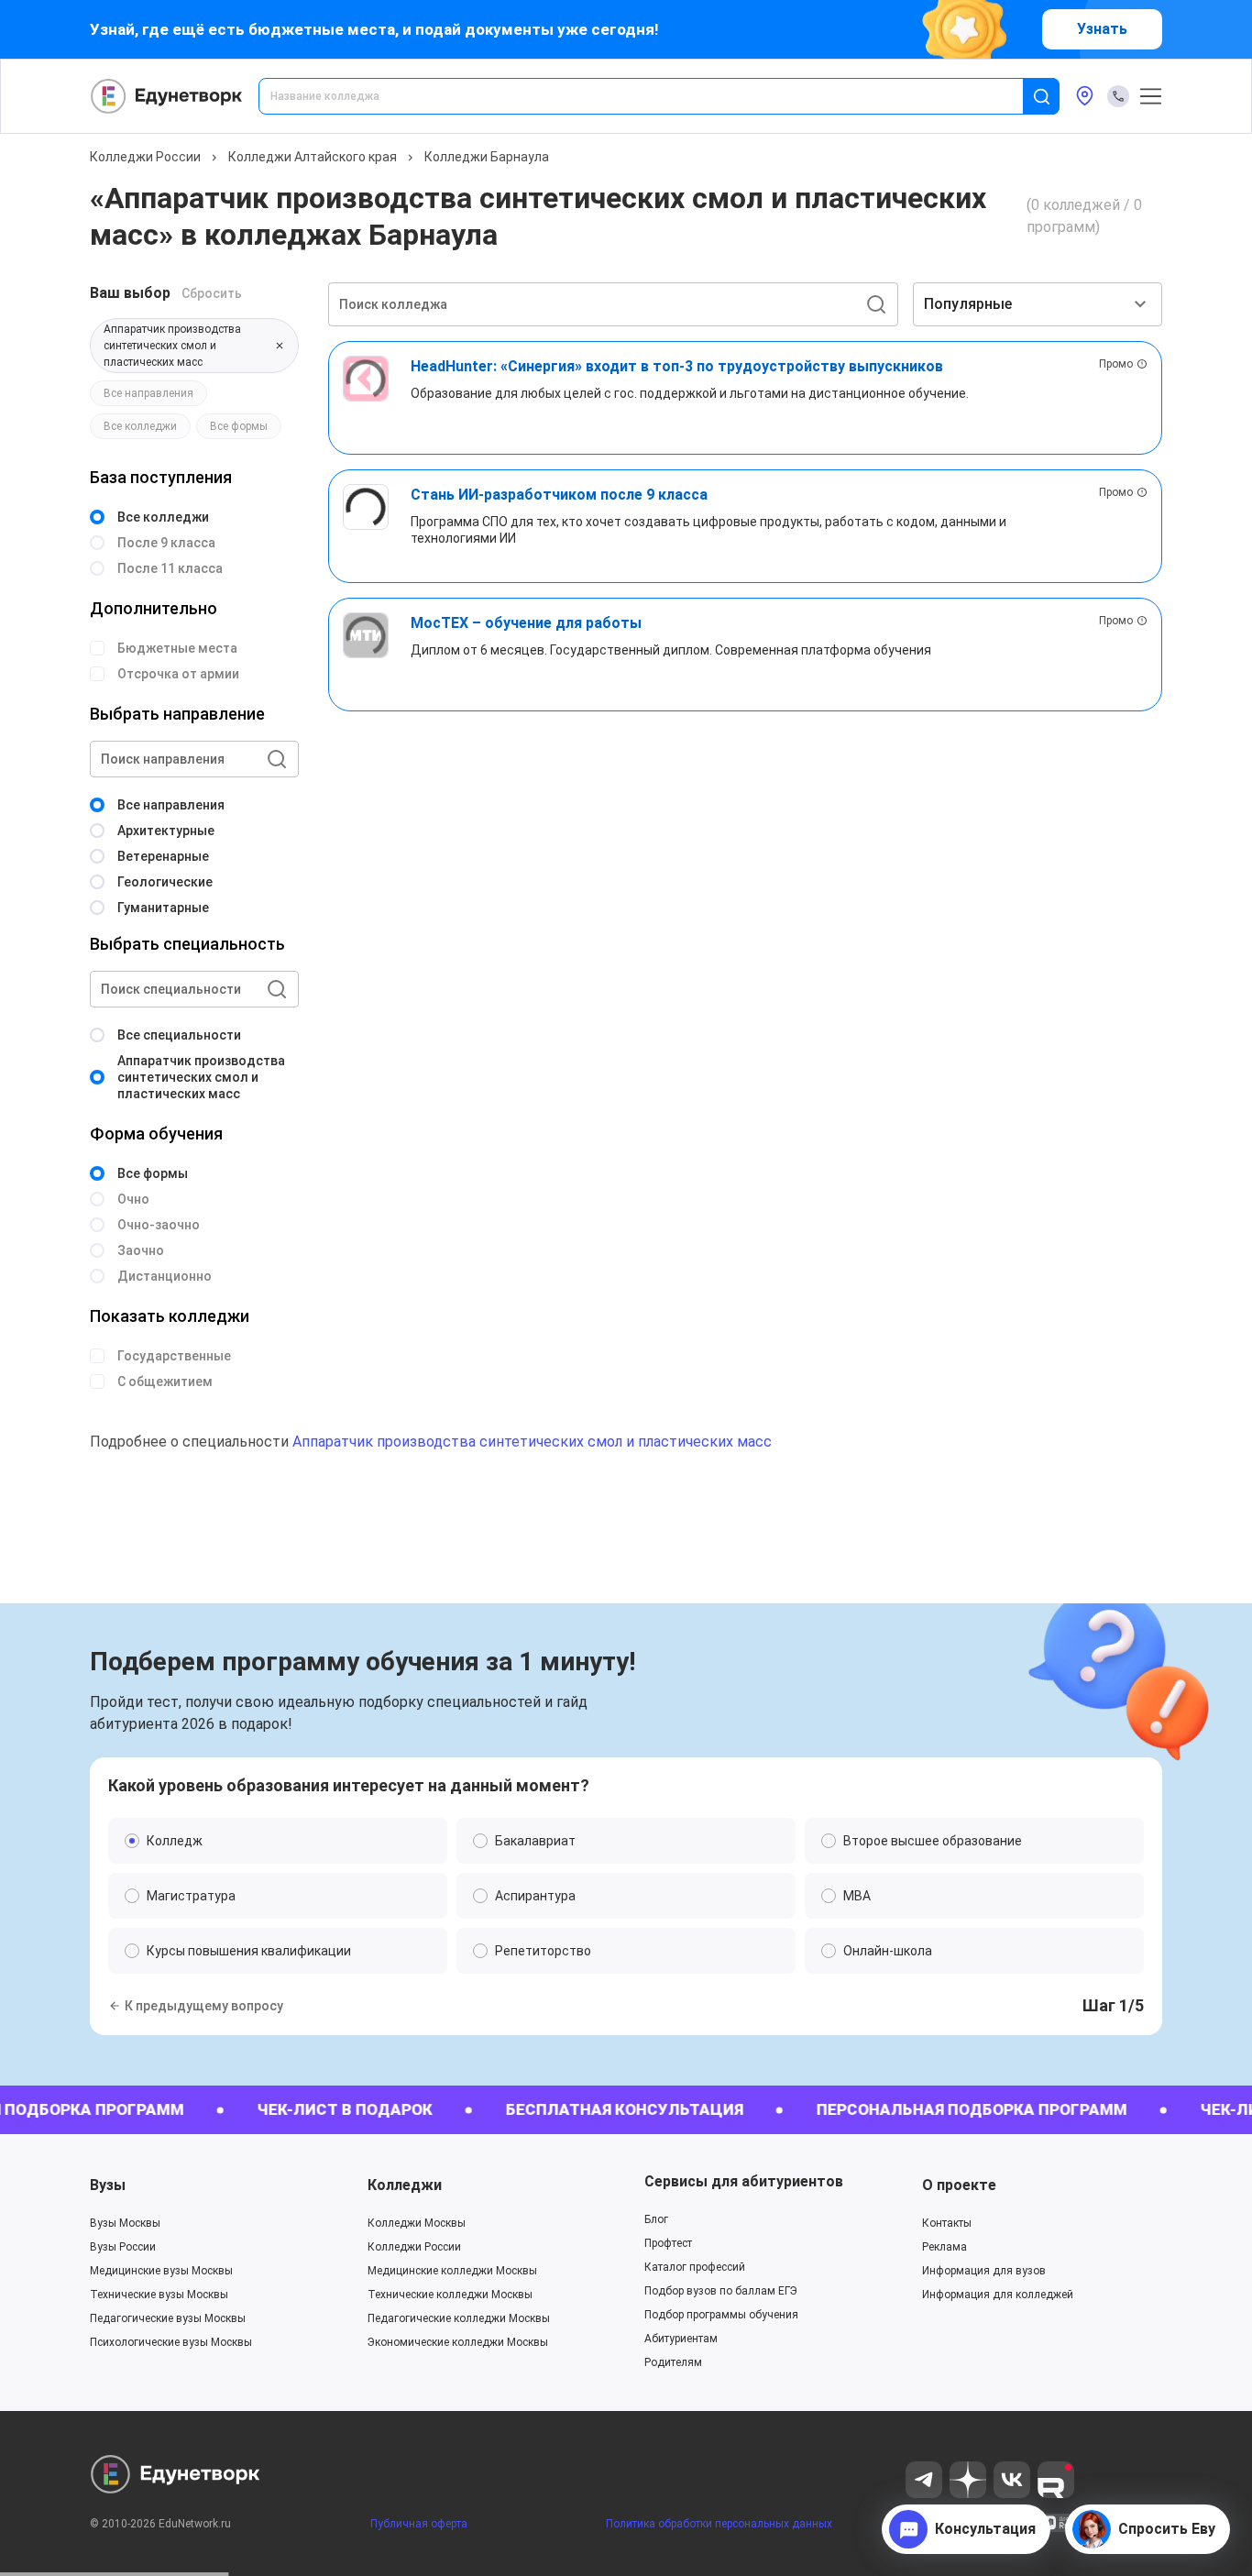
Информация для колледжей (998, 2295)
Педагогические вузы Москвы (168, 2318)
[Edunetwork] (167, 96)
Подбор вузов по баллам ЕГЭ (721, 2291)
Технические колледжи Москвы (450, 2295)
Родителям (673, 2362)
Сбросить (212, 293)
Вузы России (123, 2247)
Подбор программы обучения (721, 2315)
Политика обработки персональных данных (719, 2524)
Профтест (668, 2243)
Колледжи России (145, 157)
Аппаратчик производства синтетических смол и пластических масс (532, 1442)
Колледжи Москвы (417, 2223)
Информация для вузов (984, 2271)
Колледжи (405, 2185)
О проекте (959, 2185)
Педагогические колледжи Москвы (459, 2318)
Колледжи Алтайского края (313, 157)
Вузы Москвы (125, 2223)
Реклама (944, 2247)
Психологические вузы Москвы (171, 2342)
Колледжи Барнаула (487, 157)
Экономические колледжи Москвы (458, 2342)
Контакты (947, 2223)
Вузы (108, 2185)
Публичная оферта (419, 2524)
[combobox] (653, 96)
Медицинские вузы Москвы (161, 2271)
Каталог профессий (695, 2267)
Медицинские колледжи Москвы (452, 2271)
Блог (656, 2219)
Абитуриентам (681, 2339)
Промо (1116, 364)
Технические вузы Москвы (159, 2295)
